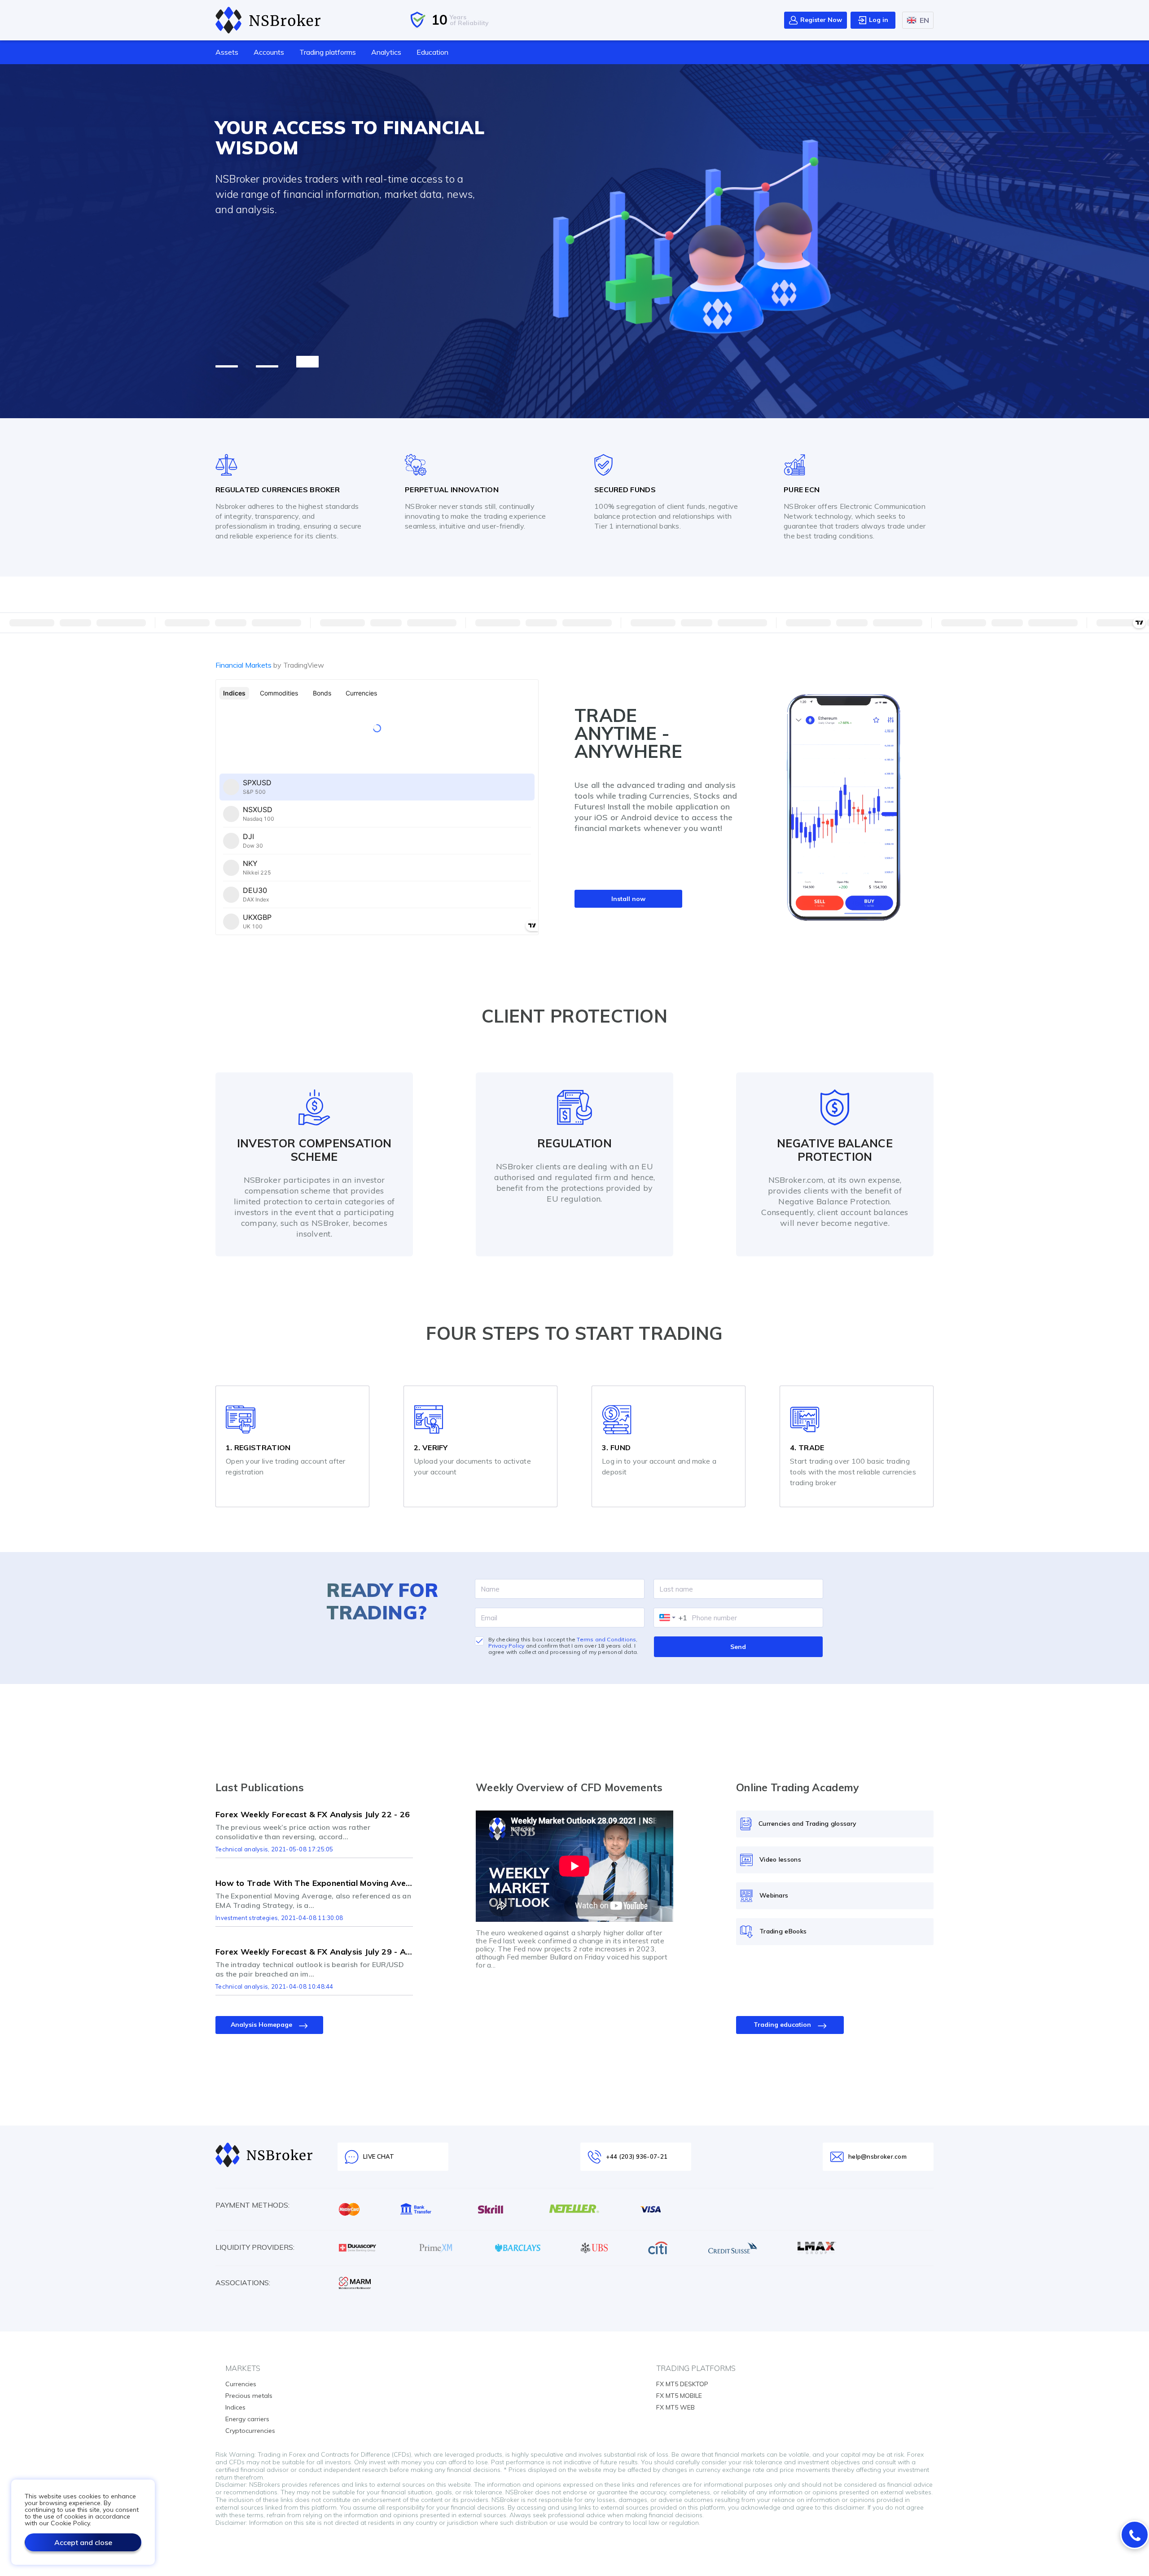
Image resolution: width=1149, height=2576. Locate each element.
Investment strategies (247, 1918)
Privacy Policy (507, 1646)
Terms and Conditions (606, 1639)
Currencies (241, 2384)
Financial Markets (270, 665)
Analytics (386, 52)
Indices (235, 2407)
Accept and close (83, 2542)
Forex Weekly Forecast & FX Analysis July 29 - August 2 (314, 1952)
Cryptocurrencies (250, 2431)
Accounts (269, 52)
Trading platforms (328, 52)
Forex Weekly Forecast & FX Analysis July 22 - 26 (313, 1815)
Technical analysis (242, 1849)
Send (738, 1647)
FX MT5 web (675, 2407)
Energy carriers (247, 2419)
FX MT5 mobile (679, 2396)
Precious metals (249, 2396)
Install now (628, 899)
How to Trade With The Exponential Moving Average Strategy (314, 1883)
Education (432, 52)
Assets (227, 52)
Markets (243, 2368)
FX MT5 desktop (682, 2384)
